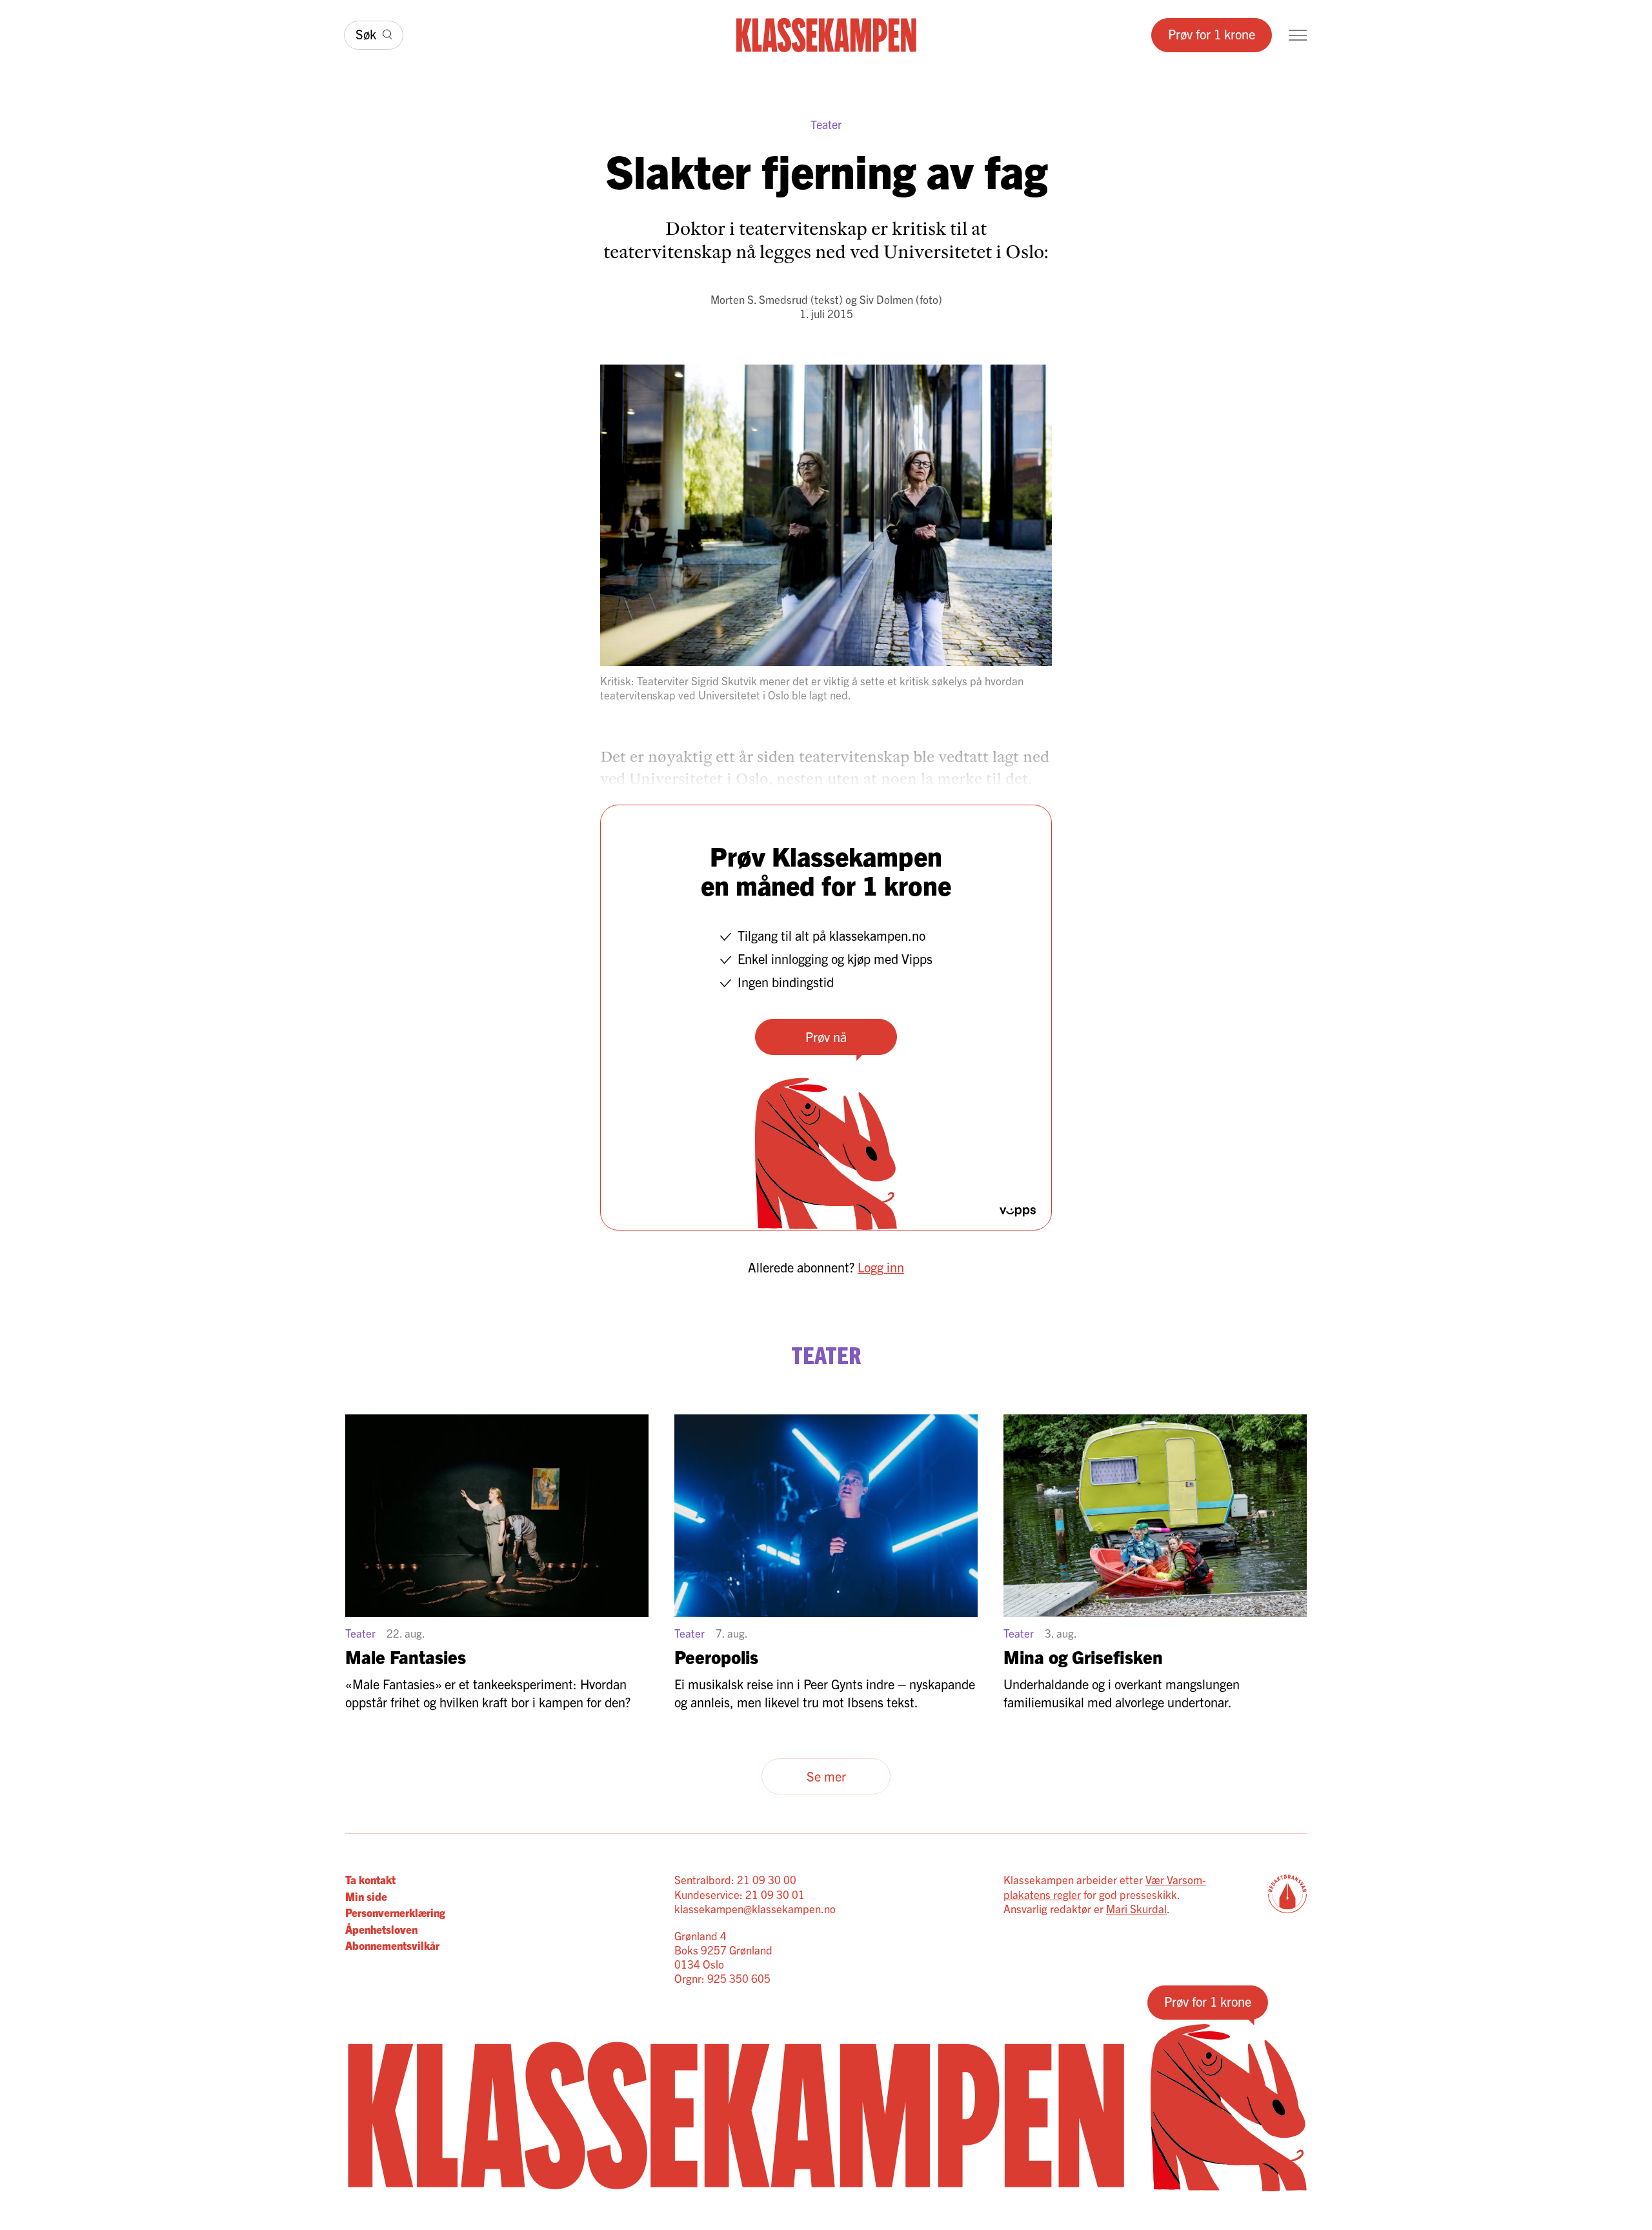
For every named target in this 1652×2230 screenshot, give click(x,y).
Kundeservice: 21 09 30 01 (740, 1894)
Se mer (826, 1776)
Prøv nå (826, 1037)
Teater (826, 124)
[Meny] (1298, 35)
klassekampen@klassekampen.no (755, 1908)
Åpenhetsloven (381, 1929)
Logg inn (881, 1267)
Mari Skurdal (1136, 1908)
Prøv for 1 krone (1212, 34)
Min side (366, 1896)
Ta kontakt (370, 1879)
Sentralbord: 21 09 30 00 (735, 1879)
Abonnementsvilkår (392, 1945)
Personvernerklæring (395, 1912)
